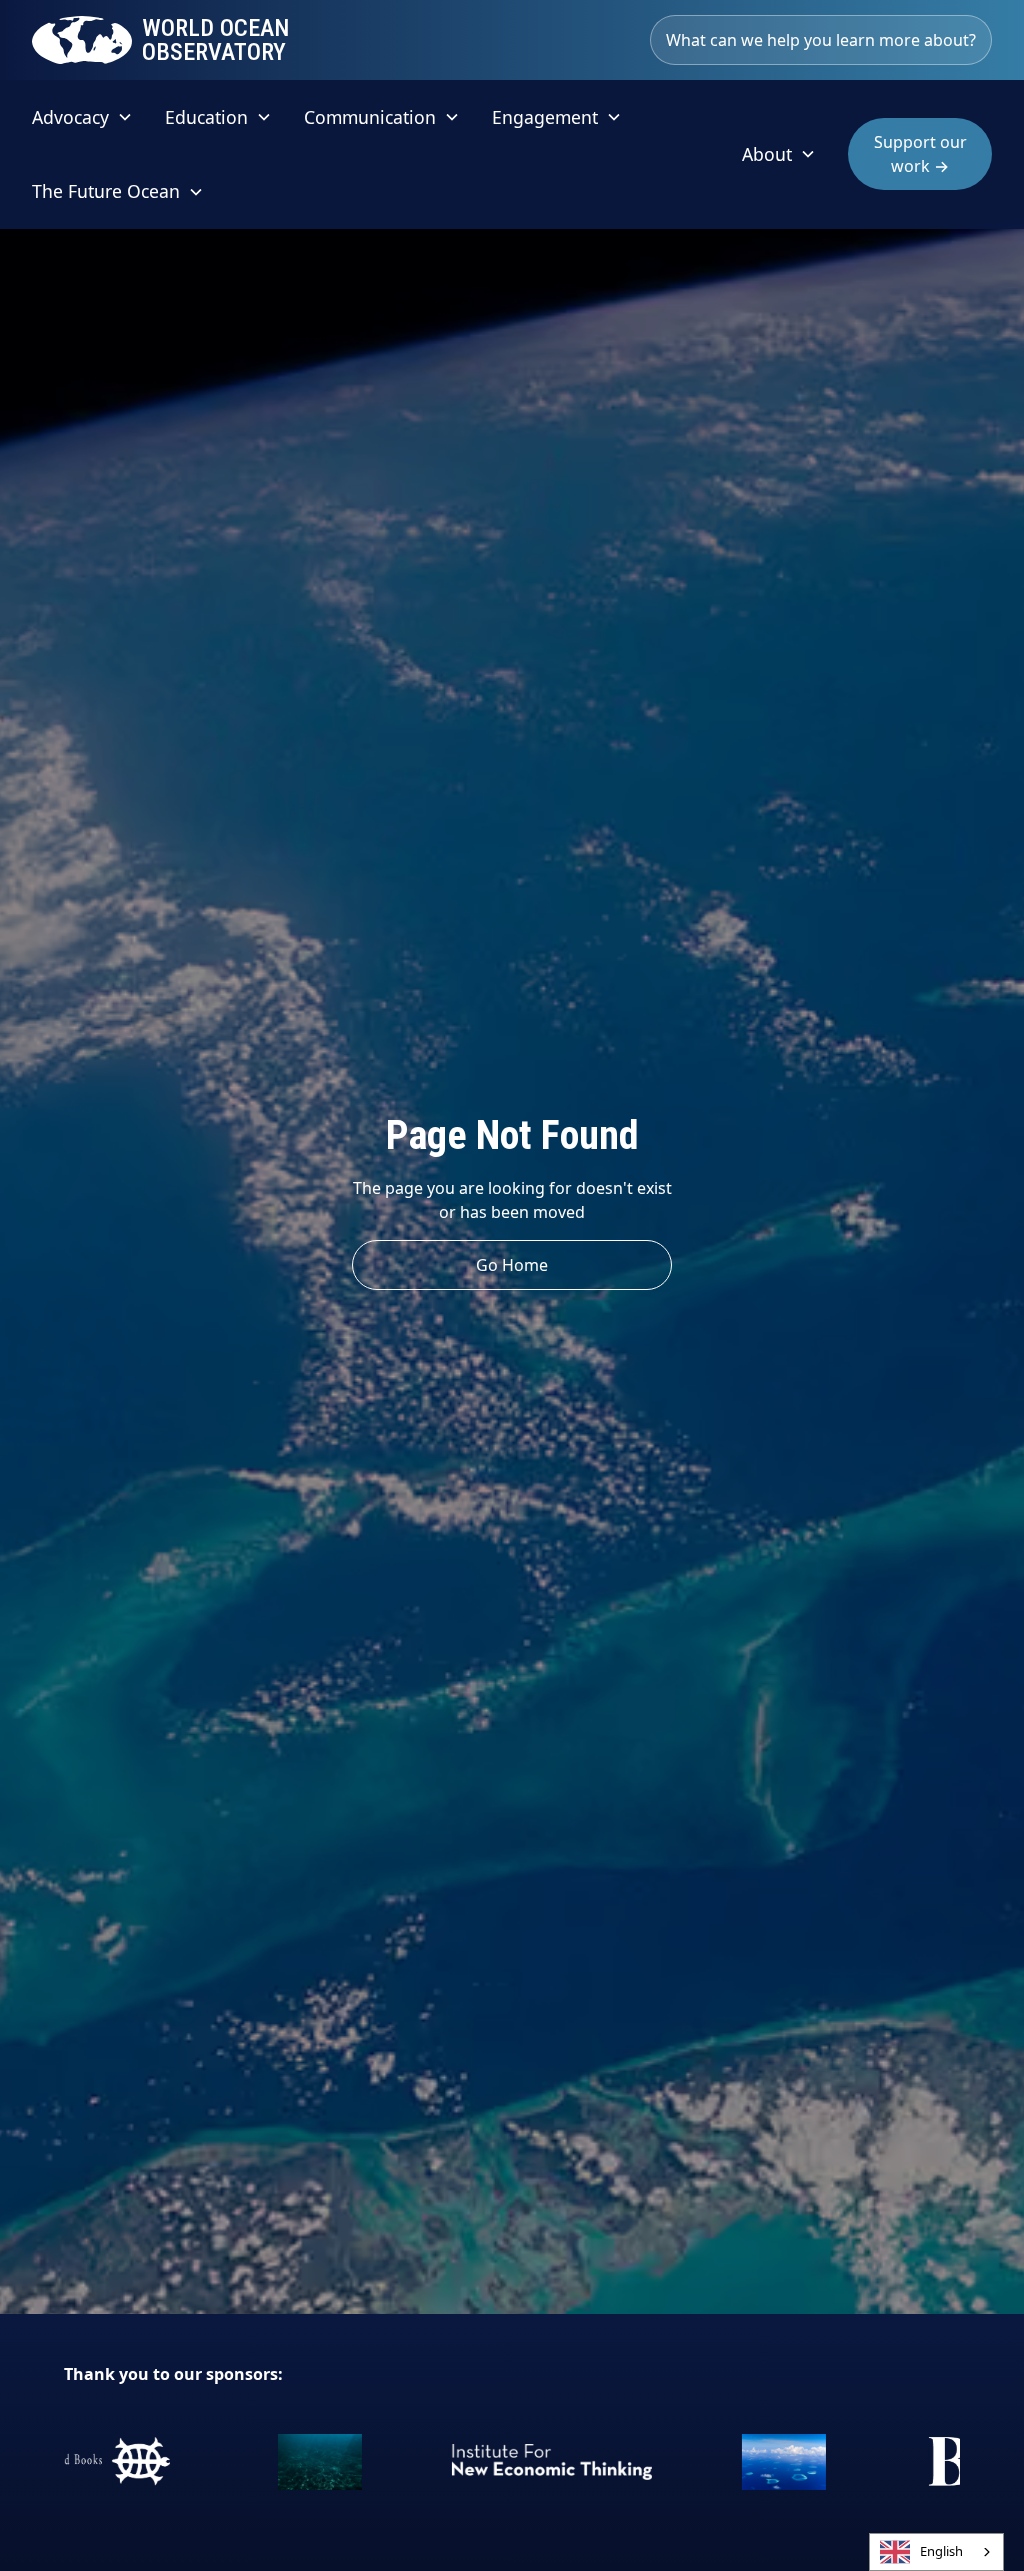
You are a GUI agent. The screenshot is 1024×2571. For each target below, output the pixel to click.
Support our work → (920, 154)
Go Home (512, 1265)
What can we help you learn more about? (821, 40)
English (941, 2551)
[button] (82, 117)
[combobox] (936, 2552)
